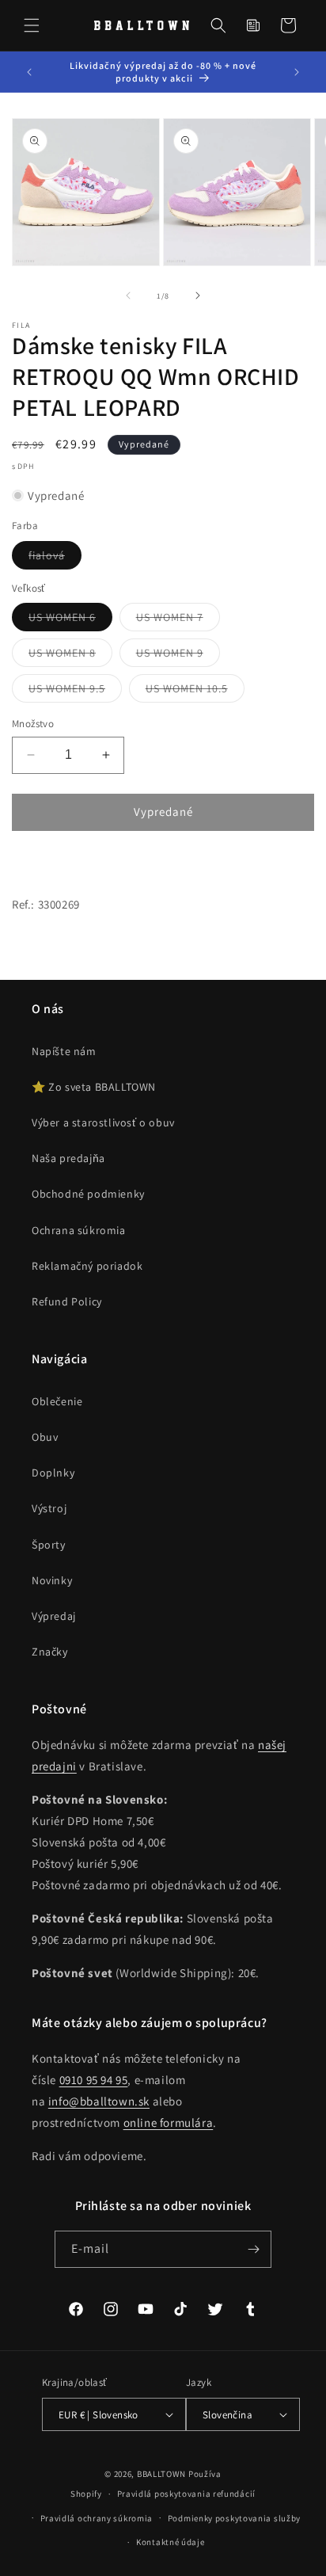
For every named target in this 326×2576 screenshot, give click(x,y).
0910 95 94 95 (94, 2080)
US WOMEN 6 (70, 620)
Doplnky (53, 1473)
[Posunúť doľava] (128, 295)
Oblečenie (57, 1401)
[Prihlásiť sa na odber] (253, 2249)
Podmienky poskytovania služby (234, 2518)
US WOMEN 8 (70, 656)
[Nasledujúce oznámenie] (297, 72)
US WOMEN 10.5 (195, 692)
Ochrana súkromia (79, 1230)
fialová (55, 558)
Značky (50, 1652)
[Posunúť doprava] (198, 295)
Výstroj (49, 1508)
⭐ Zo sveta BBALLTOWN (94, 1087)
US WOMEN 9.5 (75, 692)
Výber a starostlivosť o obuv (103, 1122)
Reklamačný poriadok (87, 1266)
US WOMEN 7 (178, 620)
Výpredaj (54, 1616)
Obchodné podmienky (88, 1194)
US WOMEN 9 (178, 656)
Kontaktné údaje (171, 2542)
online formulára (169, 2123)
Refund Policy (67, 1301)
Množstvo (33, 724)
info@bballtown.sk (99, 2101)
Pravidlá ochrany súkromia (97, 2518)
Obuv (45, 1437)
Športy (49, 1545)
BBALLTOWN (161, 2474)
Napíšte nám (64, 1051)
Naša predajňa (68, 1158)
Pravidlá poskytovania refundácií (186, 2494)
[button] (32, 25)
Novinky (52, 1580)
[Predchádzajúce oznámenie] (29, 72)
